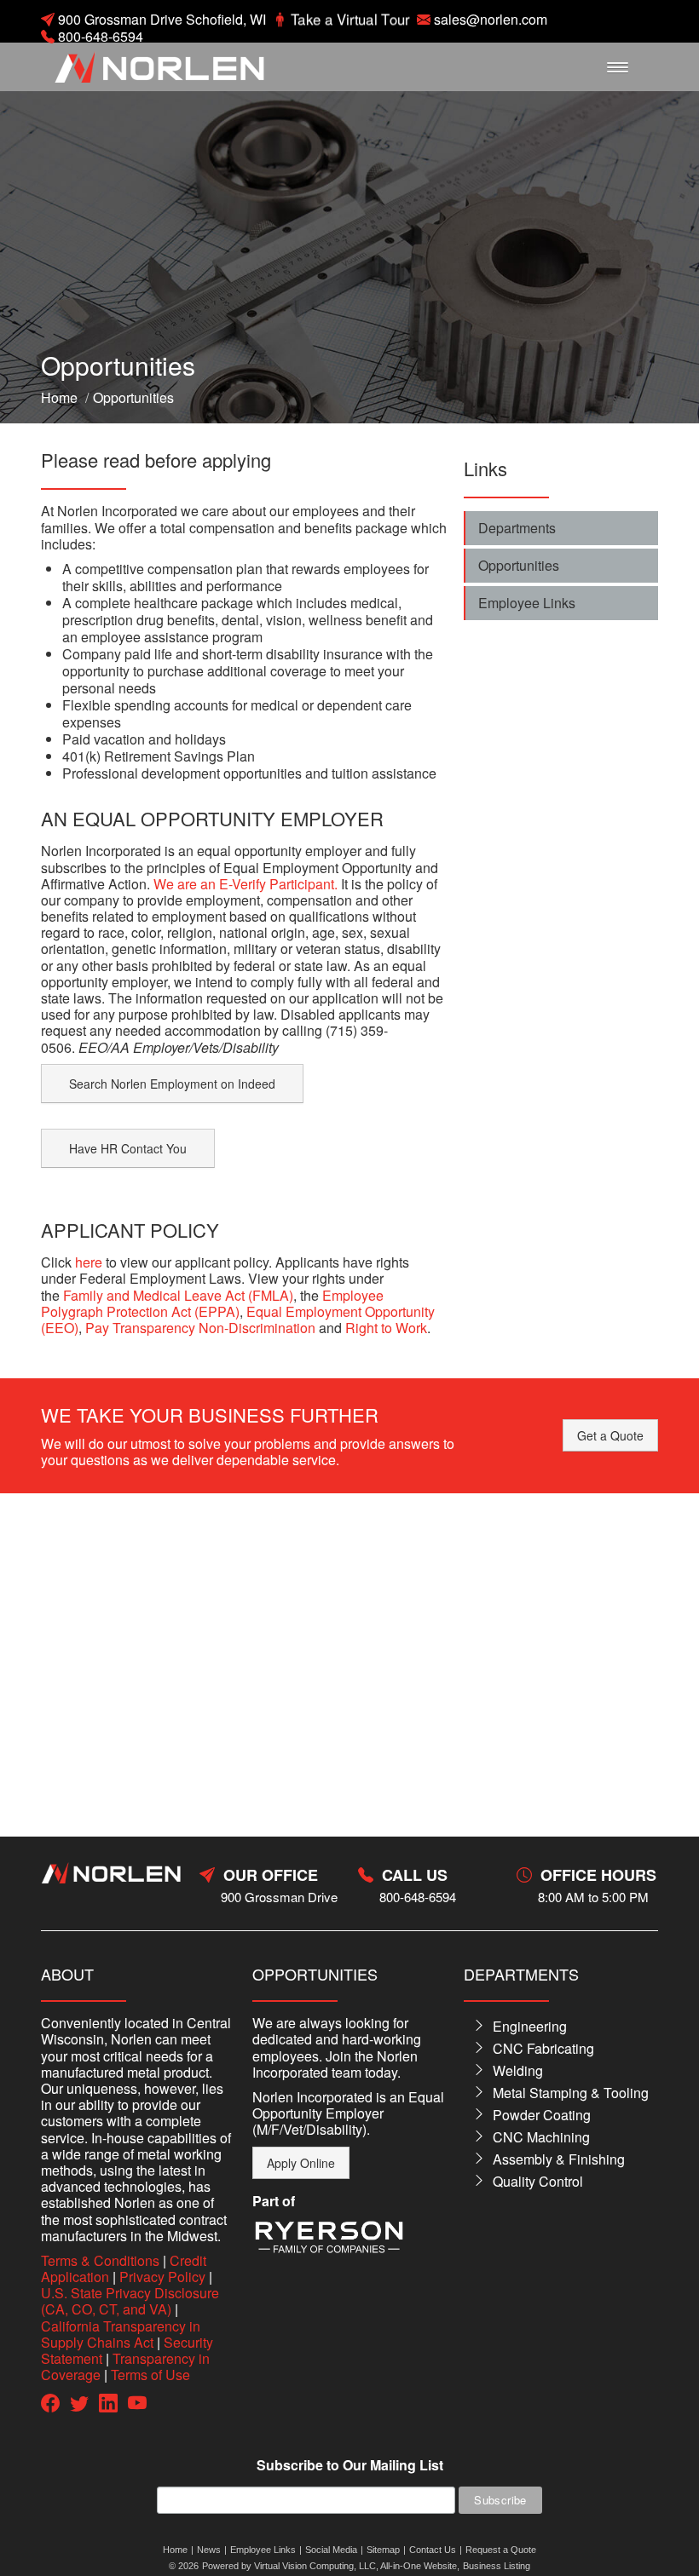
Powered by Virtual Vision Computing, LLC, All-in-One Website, (331, 2566)
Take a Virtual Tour (350, 19)
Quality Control (538, 2181)
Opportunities (519, 565)
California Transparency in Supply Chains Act (121, 2334)
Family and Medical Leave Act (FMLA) (178, 1295)
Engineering (530, 2026)
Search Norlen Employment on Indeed (172, 1084)
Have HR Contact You (128, 1148)
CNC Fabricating (543, 2048)
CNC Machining (541, 2137)
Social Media (331, 2550)
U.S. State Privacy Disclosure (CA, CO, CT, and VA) (130, 2301)
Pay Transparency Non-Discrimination (200, 1328)
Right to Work (386, 1328)
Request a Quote (501, 2550)
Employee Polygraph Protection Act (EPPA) (212, 1303)
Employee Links (527, 603)
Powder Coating (542, 2115)
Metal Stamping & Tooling (571, 2093)
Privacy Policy (162, 2277)
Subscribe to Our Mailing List (350, 2466)
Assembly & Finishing (559, 2159)
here (89, 1262)
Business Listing (497, 2566)
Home (59, 397)
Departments (517, 528)
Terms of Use (150, 2375)
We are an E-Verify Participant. (246, 884)
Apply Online (301, 2163)
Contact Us (433, 2550)
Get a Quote (610, 1435)
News (209, 2550)
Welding (518, 2070)
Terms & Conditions (100, 2260)
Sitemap (383, 2550)
